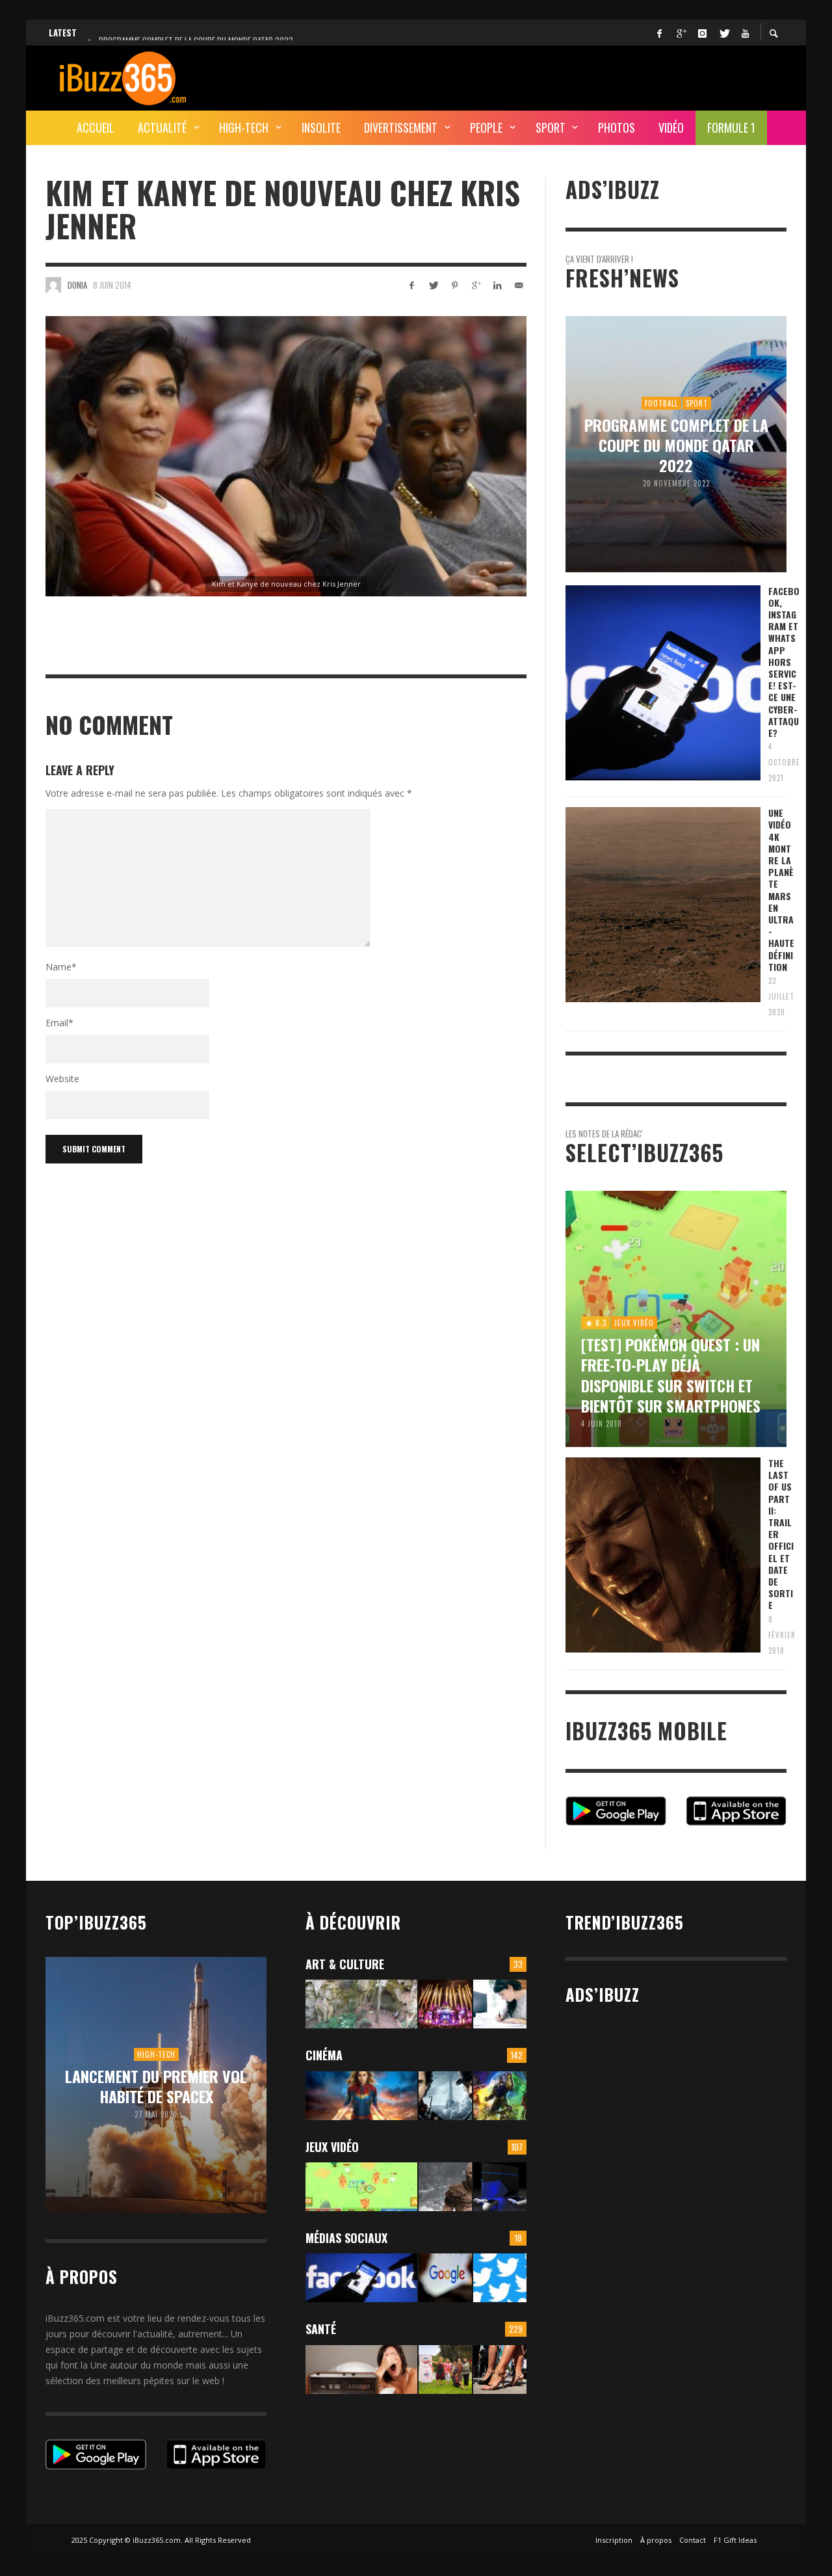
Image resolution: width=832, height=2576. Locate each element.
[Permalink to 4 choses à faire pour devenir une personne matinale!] (361, 2370)
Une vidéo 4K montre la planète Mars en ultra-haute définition (781, 890)
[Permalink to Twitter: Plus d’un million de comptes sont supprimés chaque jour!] (500, 2278)
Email (59, 1023)
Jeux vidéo (332, 2147)
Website (62, 1079)
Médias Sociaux (346, 2238)
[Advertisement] (550, 76)
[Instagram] (702, 33)
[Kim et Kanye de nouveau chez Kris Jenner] (286, 456)
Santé (321, 2329)
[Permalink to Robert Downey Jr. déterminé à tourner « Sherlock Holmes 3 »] (445, 2096)
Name (61, 967)
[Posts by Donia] (53, 285)
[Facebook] (659, 33)
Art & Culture (345, 1964)
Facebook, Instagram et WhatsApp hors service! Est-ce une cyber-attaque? (784, 662)
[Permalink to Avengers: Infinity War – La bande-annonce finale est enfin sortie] (500, 2096)
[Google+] (681, 33)
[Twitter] (723, 33)
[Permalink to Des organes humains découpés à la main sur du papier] (500, 2004)
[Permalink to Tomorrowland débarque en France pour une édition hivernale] (445, 2004)
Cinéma (324, 2055)
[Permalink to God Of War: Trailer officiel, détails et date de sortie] (445, 2187)
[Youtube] (745, 33)
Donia (77, 285)
